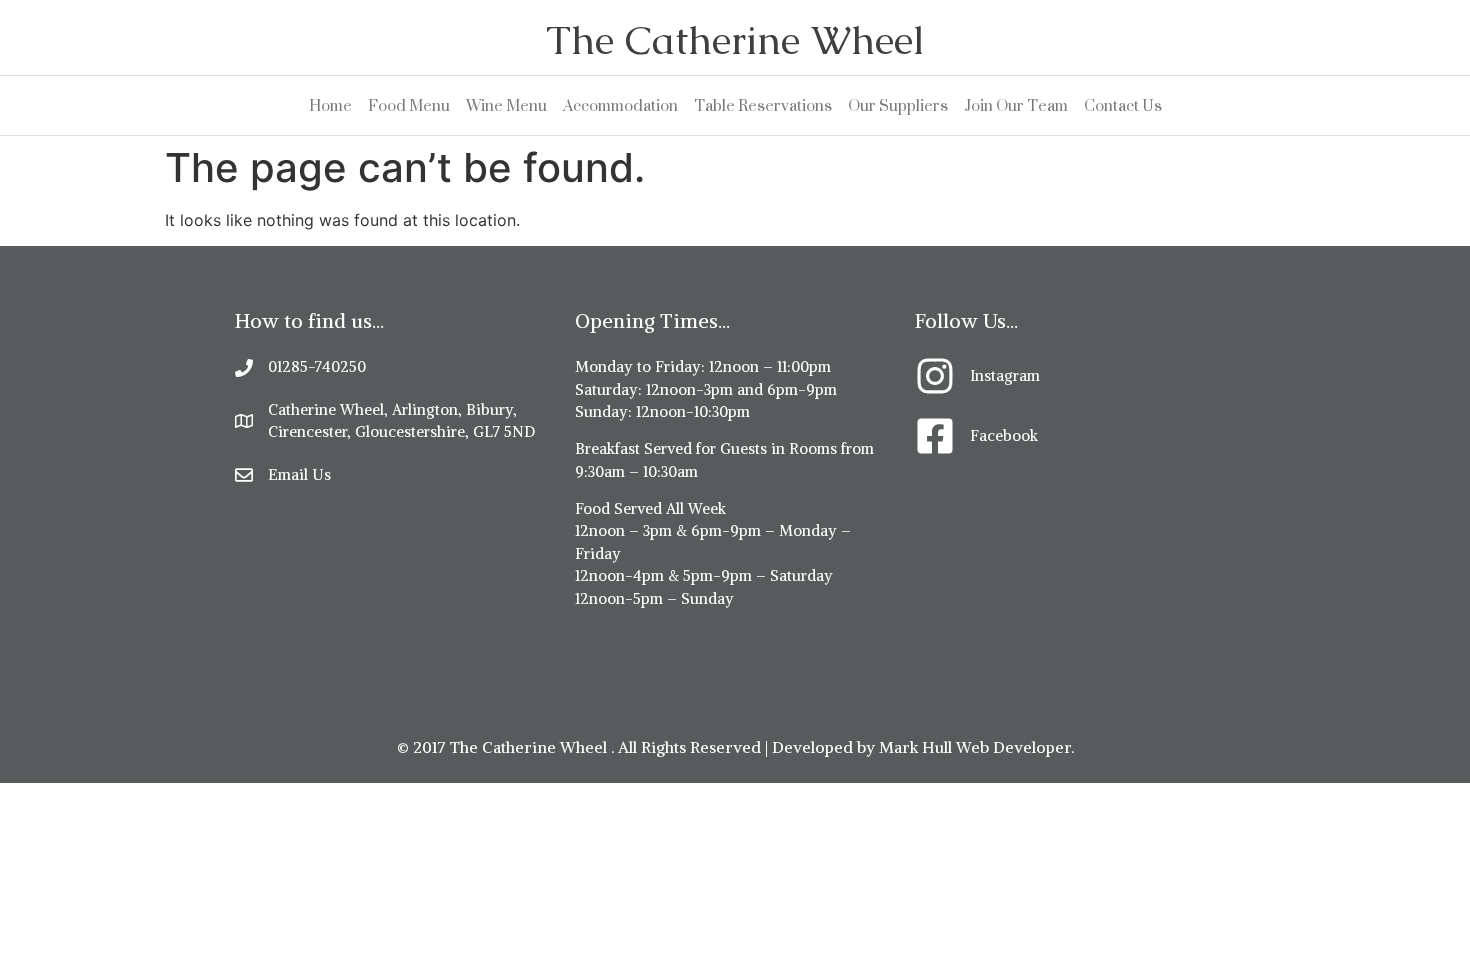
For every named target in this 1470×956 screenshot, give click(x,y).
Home (330, 105)
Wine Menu (506, 105)
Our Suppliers (898, 105)
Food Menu (409, 105)
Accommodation (620, 105)
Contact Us (1123, 105)
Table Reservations (763, 105)
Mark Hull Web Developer (975, 747)
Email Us (299, 474)
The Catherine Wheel (735, 40)
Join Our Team (1016, 105)
